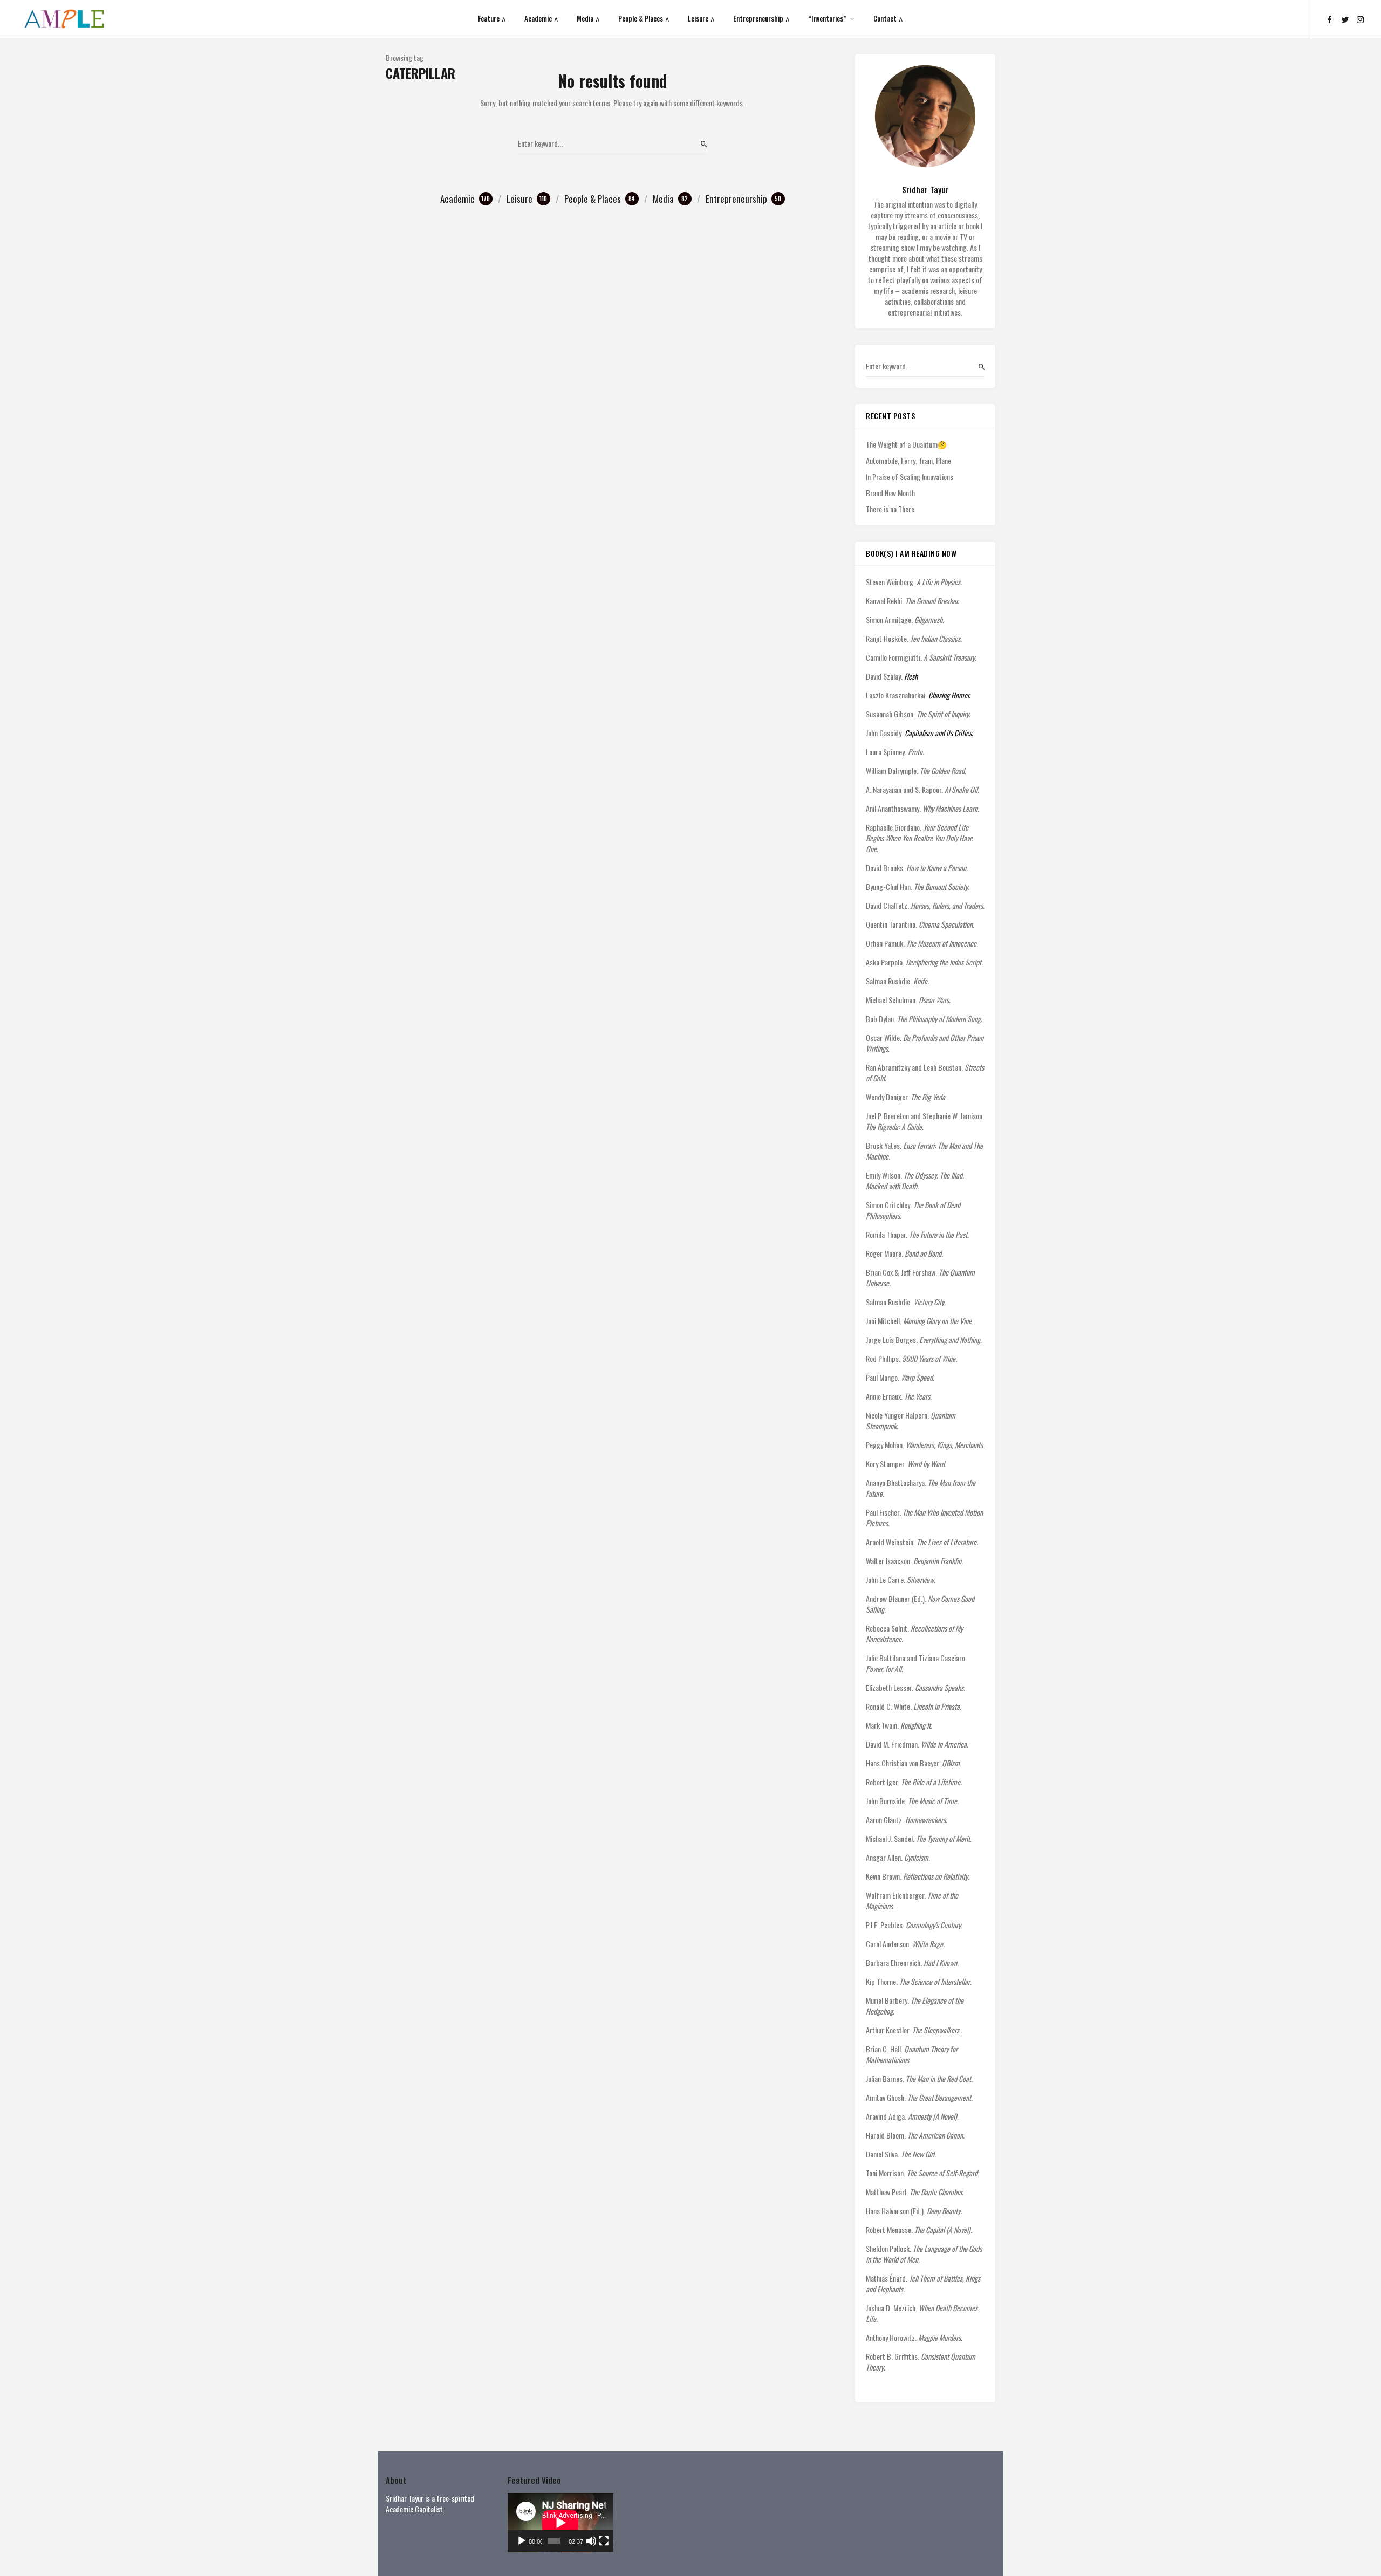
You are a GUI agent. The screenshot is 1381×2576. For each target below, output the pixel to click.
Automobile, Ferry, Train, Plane (908, 461)
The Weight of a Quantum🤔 (906, 444)
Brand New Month (890, 493)
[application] (560, 2523)
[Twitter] (1345, 19)
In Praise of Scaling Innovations (910, 477)
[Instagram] (1361, 19)
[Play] (522, 2541)
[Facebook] (1329, 19)
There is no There (890, 509)
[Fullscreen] (604, 2541)
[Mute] (591, 2541)
